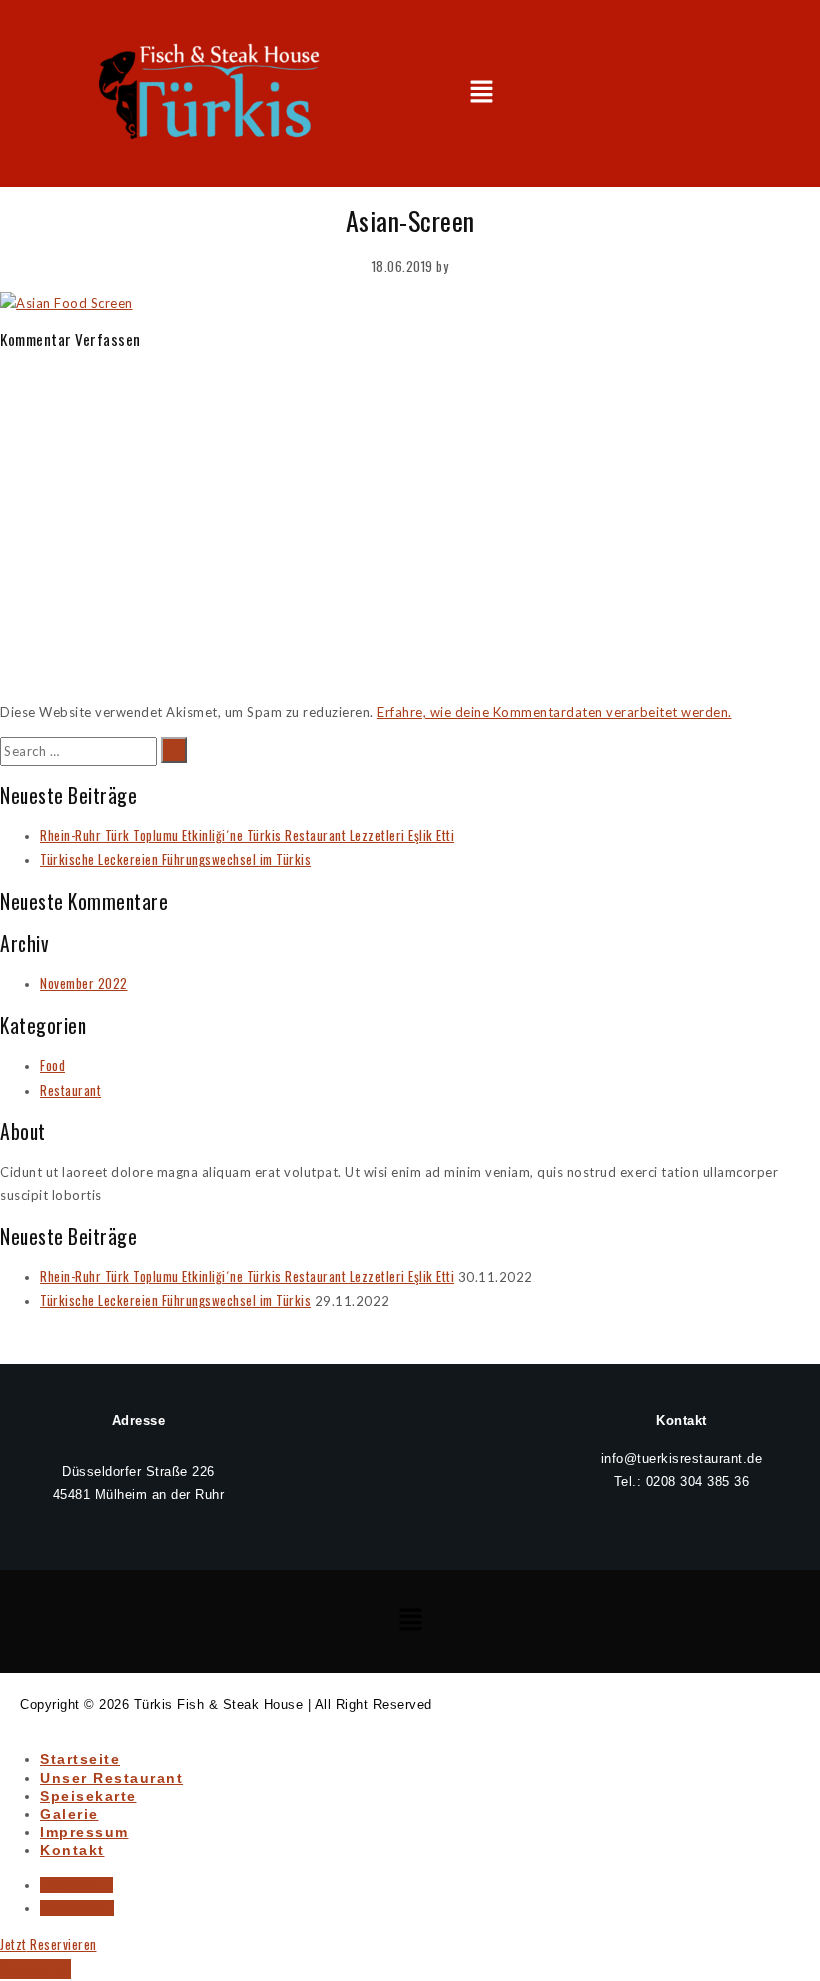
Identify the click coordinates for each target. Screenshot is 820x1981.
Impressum (84, 1832)
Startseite (80, 1759)
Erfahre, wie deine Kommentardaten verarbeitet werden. (554, 712)
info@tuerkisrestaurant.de (682, 1458)
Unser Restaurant (111, 1778)
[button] (481, 93)
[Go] (174, 750)
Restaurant (70, 1090)
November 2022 (84, 983)
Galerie (69, 1814)
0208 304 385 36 (698, 1481)
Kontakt (72, 1850)
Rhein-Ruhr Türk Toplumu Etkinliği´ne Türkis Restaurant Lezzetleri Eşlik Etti (247, 835)
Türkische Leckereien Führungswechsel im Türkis (175, 859)
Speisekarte (88, 1796)
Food (52, 1065)
